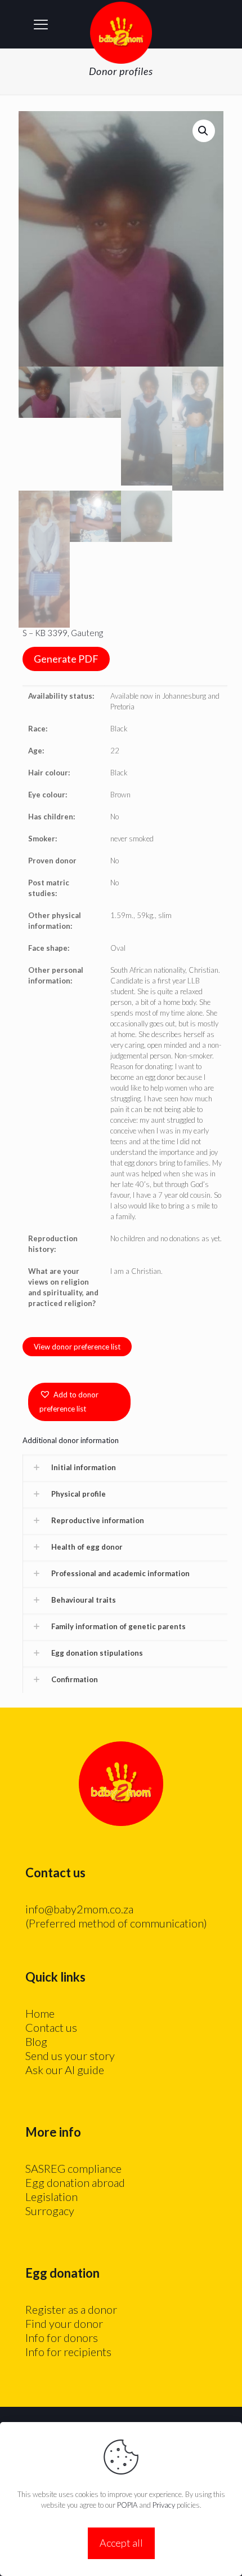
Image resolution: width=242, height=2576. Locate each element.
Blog (36, 2041)
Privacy (164, 2505)
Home (40, 2013)
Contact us (51, 2027)
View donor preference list (77, 1347)
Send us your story (70, 2055)
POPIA (127, 2505)
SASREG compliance (73, 2168)
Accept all (121, 2543)
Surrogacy (50, 2211)
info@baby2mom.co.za (79, 1909)
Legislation (51, 2196)
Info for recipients (68, 2352)
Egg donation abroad (75, 2182)
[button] (204, 131)
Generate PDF (66, 659)
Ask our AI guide (65, 2070)
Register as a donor (71, 2309)
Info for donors (62, 2337)
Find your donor (64, 2323)
